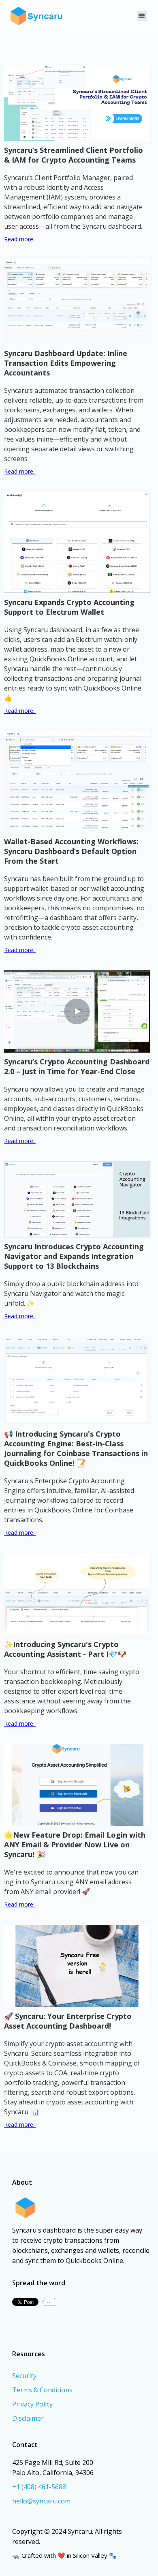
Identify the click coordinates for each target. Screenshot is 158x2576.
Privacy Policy (32, 2404)
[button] (142, 16)
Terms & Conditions (42, 2390)
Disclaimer (28, 2418)
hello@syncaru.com (41, 2501)
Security (24, 2376)
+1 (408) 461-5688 (39, 2487)
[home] (35, 16)
